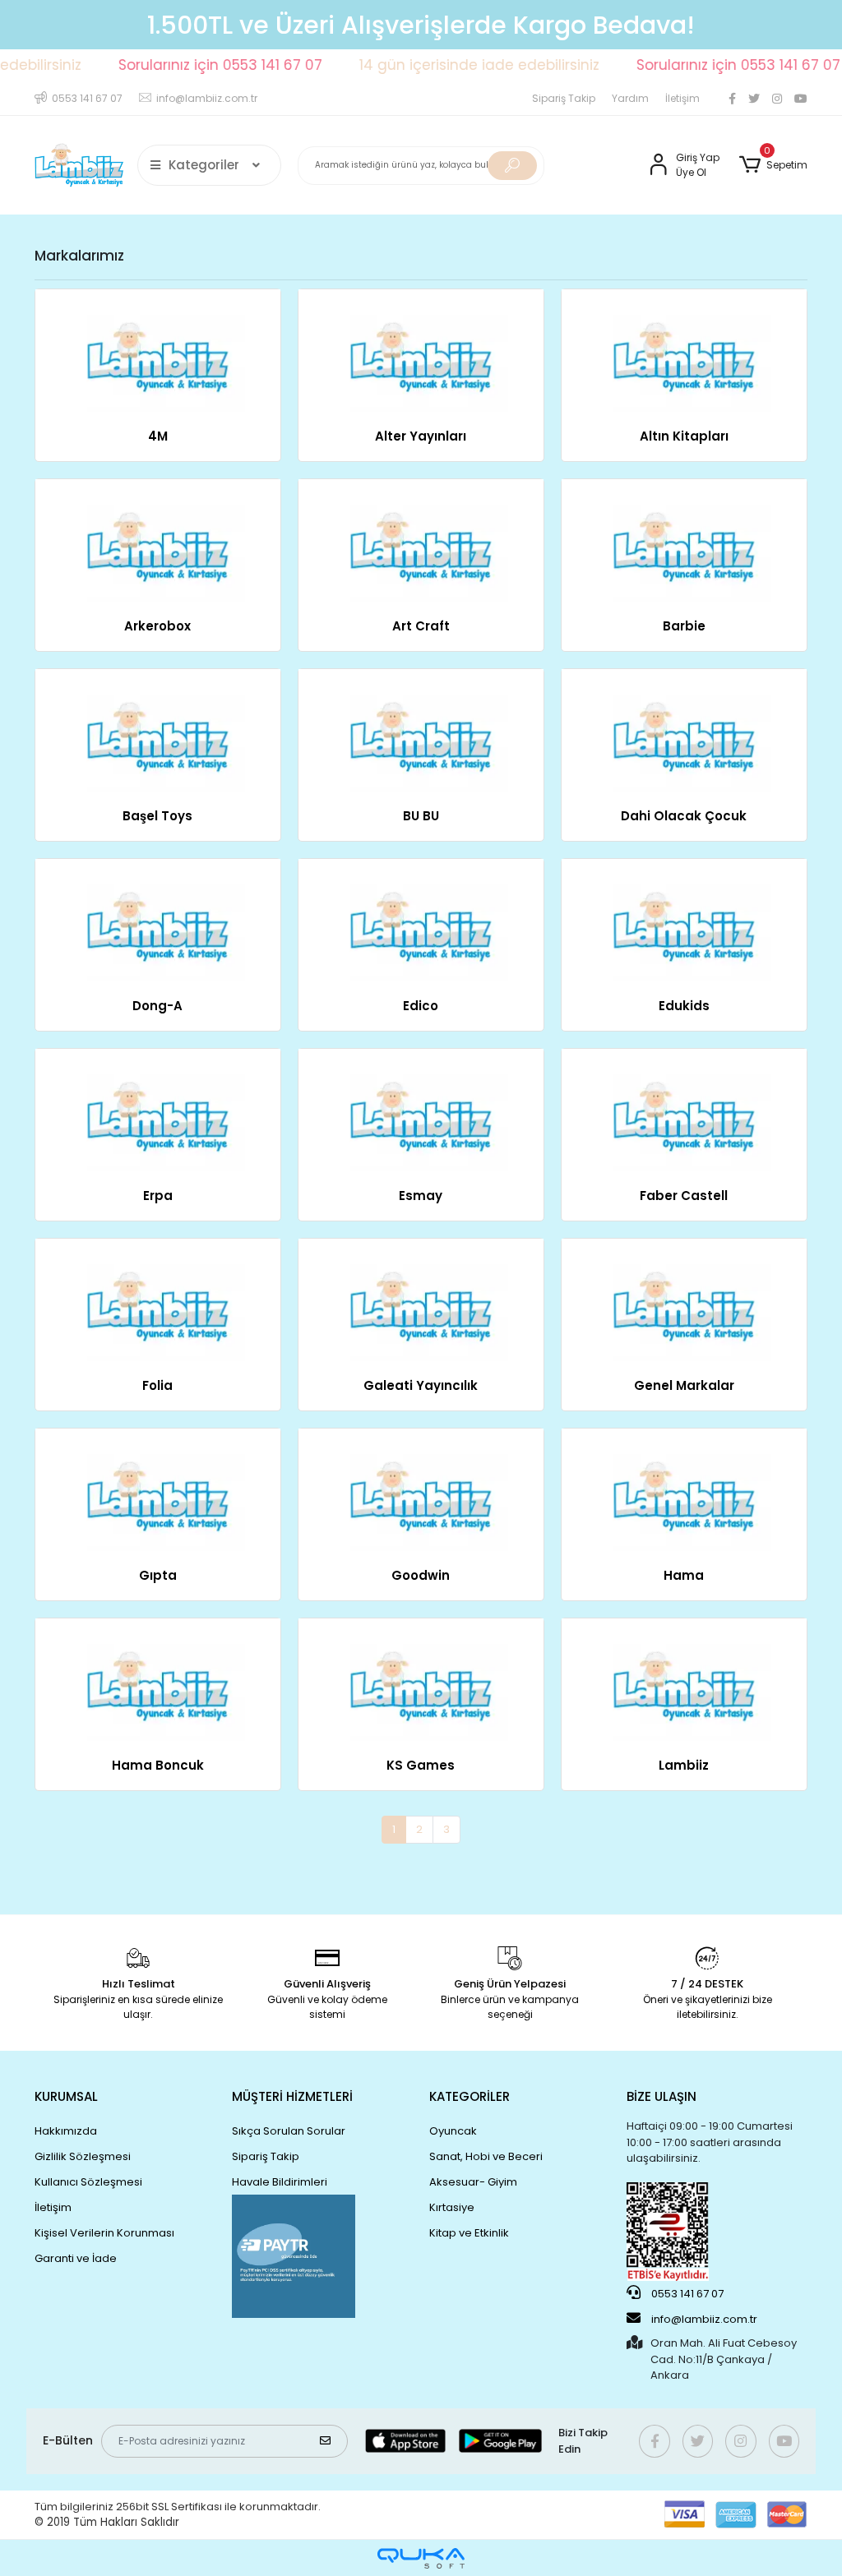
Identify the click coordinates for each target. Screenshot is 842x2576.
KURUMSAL (66, 2096)
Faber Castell (684, 1196)
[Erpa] (158, 1110)
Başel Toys (157, 816)
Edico (421, 1006)
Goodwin (421, 1575)
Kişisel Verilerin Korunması (104, 2233)
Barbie (684, 626)
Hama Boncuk (158, 1765)
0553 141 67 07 (686, 2294)
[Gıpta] (158, 1490)
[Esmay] (421, 1110)
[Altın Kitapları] (684, 351)
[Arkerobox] (158, 540)
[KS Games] (421, 1680)
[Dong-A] (158, 920)
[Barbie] (684, 540)
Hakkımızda (66, 2131)
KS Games (421, 1765)
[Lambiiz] (684, 1680)
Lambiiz (684, 1765)
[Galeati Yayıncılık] (421, 1300)
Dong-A (157, 1006)
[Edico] (421, 920)
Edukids (684, 1006)
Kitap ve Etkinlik (469, 2233)
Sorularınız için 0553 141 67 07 (194, 65)
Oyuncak (453, 2131)
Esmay (421, 1196)
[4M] (158, 351)
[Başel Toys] (158, 730)
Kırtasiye (452, 2207)
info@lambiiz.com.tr (704, 2319)
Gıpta (158, 1575)
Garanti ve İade (76, 2258)
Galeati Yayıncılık (421, 1385)
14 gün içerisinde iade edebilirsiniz (453, 65)
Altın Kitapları (684, 436)
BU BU (421, 816)
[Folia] (158, 1300)
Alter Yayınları (421, 436)
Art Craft (421, 626)
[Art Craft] (421, 540)
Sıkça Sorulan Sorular (289, 2131)
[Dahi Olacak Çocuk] (684, 730)
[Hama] (684, 1490)
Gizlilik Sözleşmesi (83, 2156)
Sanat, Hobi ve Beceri (486, 2156)
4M (158, 436)
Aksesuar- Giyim (473, 2182)
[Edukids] (684, 920)
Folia (157, 1385)
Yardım (630, 98)
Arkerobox (157, 626)
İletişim (682, 98)
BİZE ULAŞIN (662, 2096)
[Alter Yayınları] (421, 351)
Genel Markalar (684, 1385)
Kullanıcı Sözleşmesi (88, 2182)
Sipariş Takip (564, 98)
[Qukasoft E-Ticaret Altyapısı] (421, 2558)
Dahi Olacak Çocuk (684, 816)
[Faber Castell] (684, 1110)
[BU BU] (421, 730)
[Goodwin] (421, 1490)
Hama (684, 1575)
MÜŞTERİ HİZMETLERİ (292, 2096)
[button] (773, 165)
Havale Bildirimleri (280, 2182)
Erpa (158, 1196)
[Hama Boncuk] (158, 1680)
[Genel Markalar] (684, 1300)
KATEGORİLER (470, 2096)
